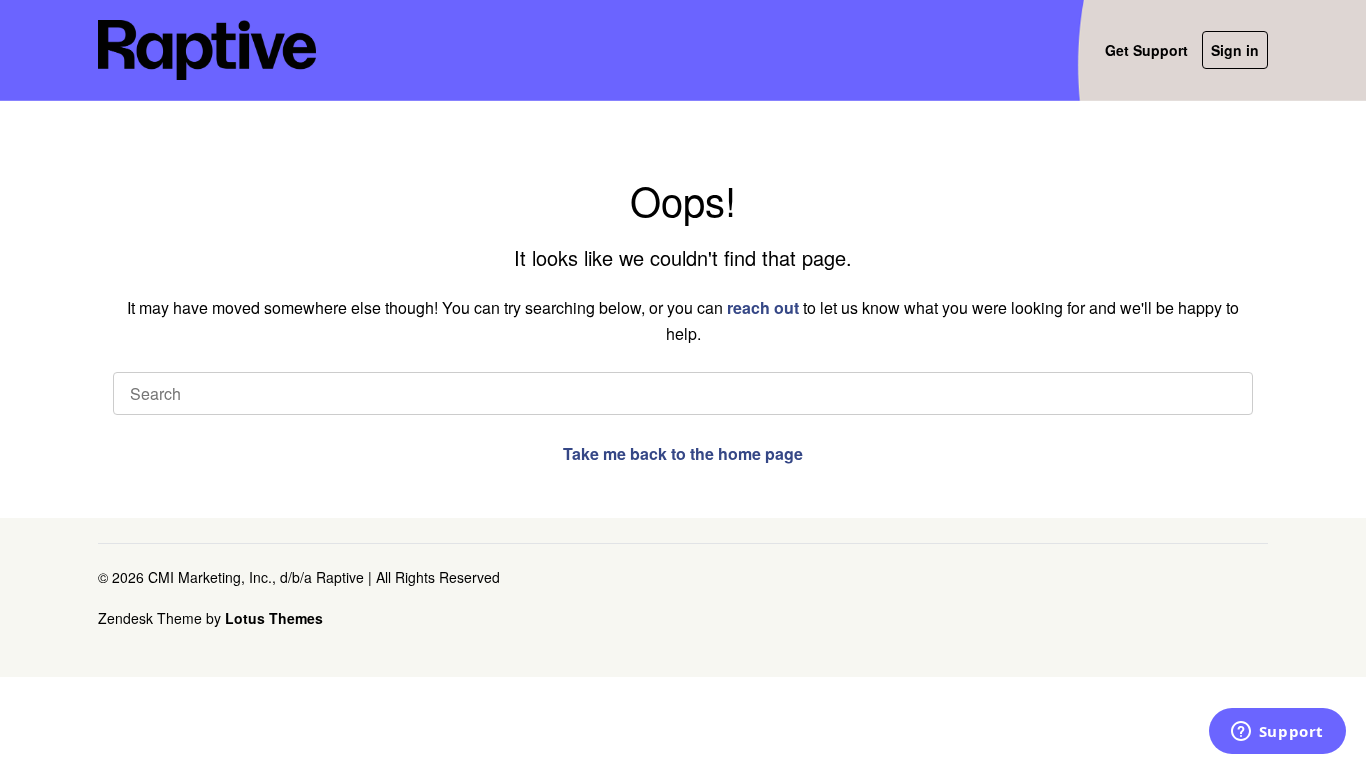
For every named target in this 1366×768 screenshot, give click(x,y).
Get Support (1146, 50)
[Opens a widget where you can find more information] (1277, 733)
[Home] (207, 50)
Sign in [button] (1235, 50)
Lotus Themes (274, 618)
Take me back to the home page (683, 453)
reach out (763, 307)
